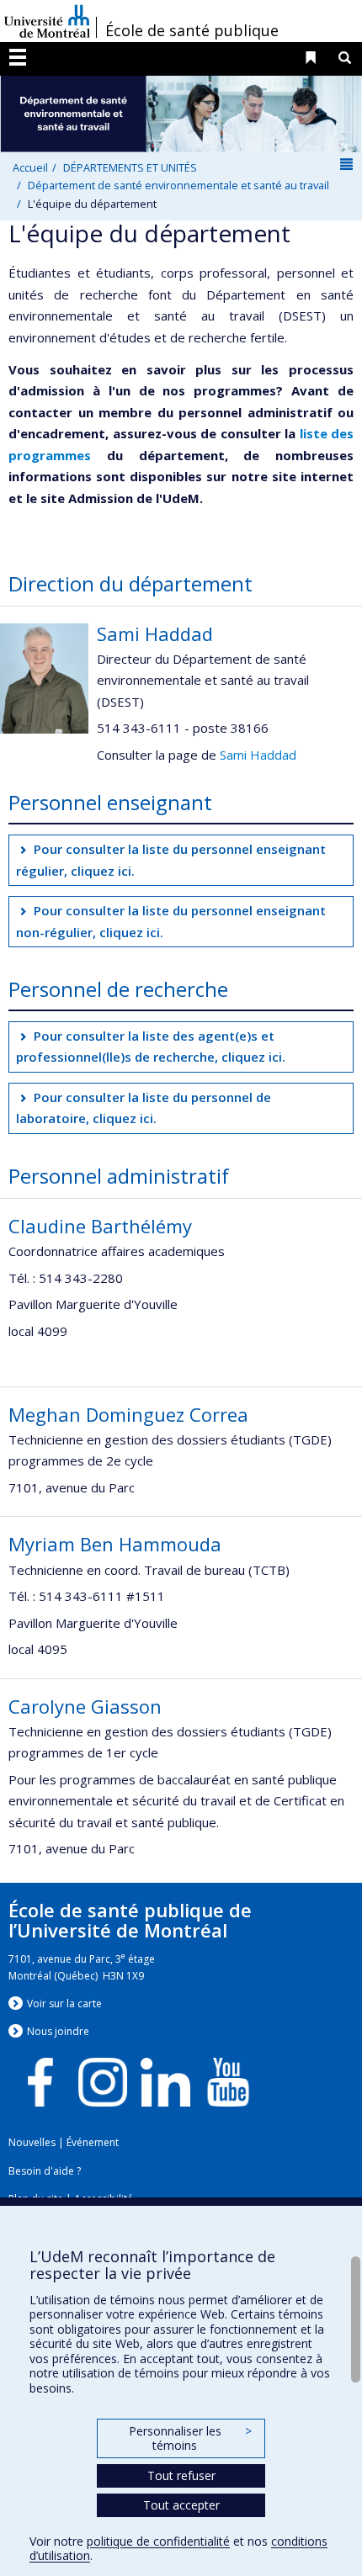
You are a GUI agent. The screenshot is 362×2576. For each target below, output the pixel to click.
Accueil (30, 167)
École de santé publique (192, 30)
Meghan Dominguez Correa (128, 1414)
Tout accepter (181, 2505)
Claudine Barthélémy (100, 1226)
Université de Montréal (47, 21)
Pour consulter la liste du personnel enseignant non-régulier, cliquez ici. (171, 921)
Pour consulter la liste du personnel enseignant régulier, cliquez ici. (171, 860)
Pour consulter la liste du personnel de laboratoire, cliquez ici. (144, 1108)
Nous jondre (58, 2031)
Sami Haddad (155, 633)
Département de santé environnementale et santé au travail (178, 185)
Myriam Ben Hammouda (115, 1544)
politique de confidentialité (158, 2541)
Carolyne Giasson (85, 1706)
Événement (93, 2142)
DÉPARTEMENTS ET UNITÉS (130, 167)
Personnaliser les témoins (190, 2438)
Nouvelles (32, 2142)
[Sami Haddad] (44, 676)
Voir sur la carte (64, 2004)
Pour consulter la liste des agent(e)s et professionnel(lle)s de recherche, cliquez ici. (151, 1047)
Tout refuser (181, 2475)
